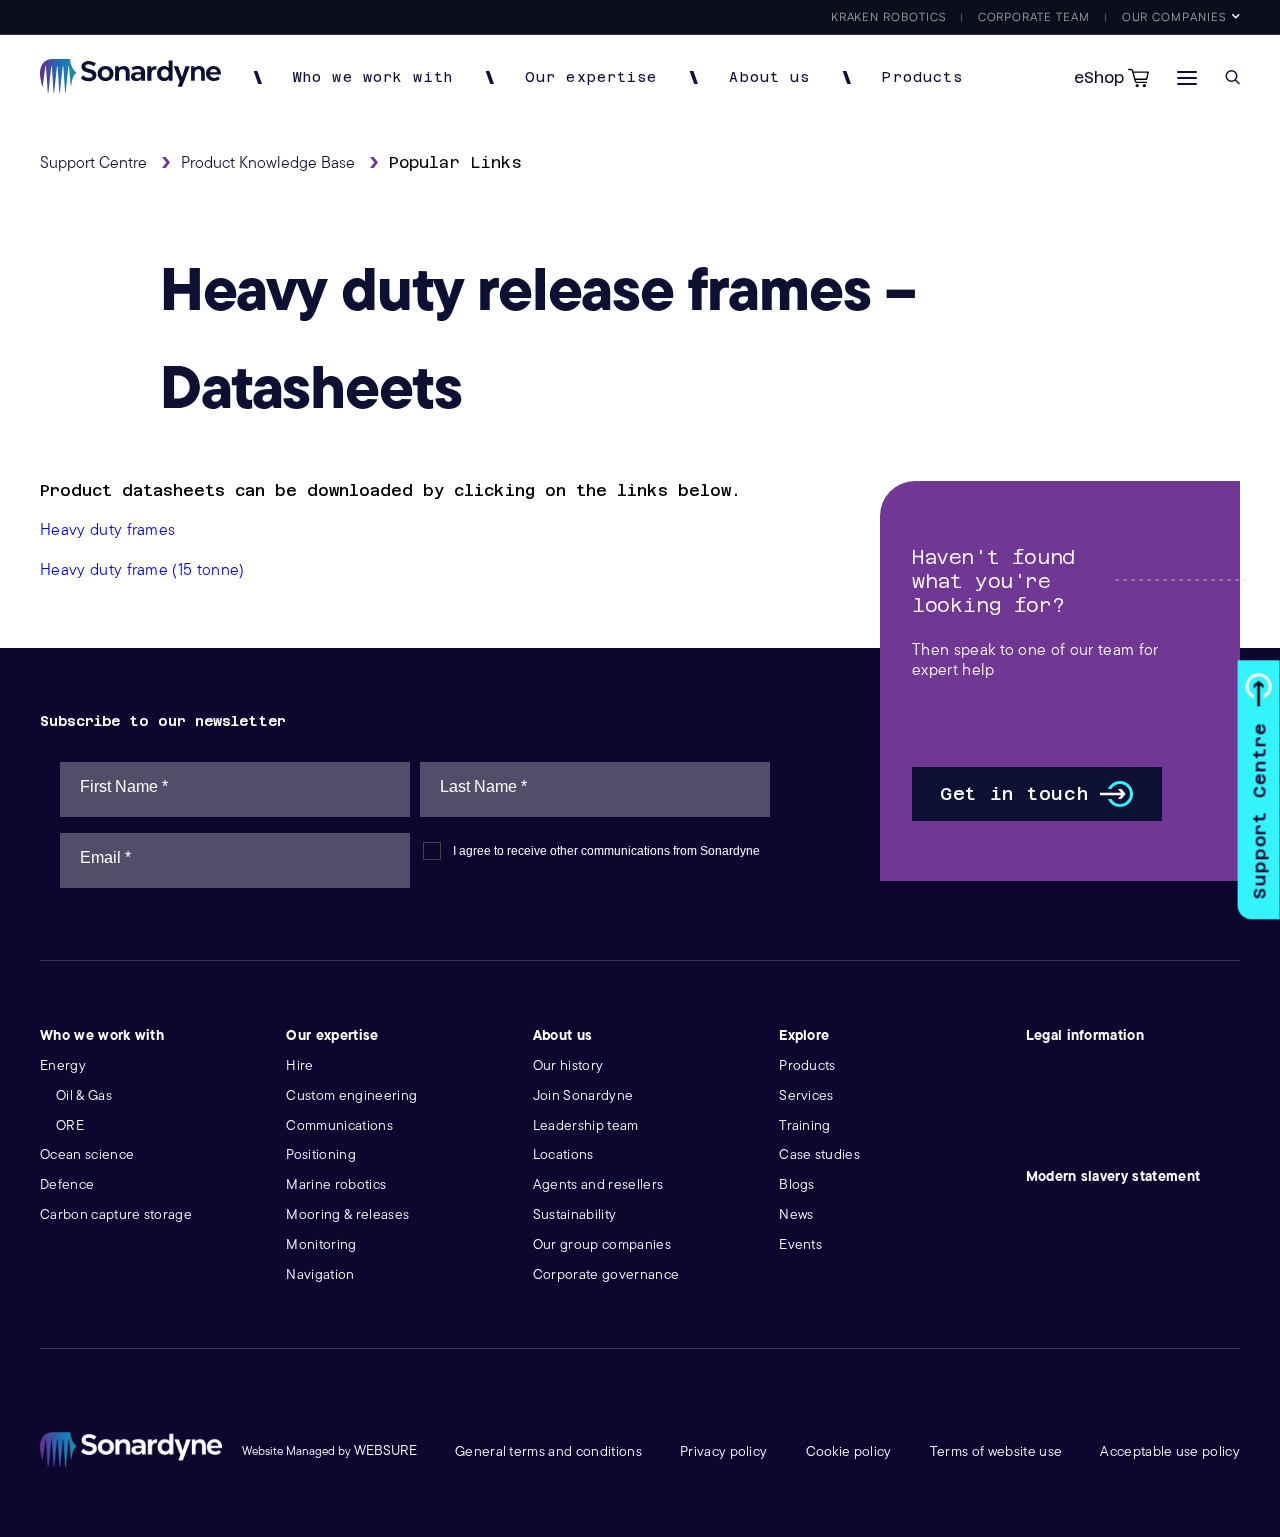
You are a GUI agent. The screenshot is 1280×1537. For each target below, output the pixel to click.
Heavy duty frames (107, 530)
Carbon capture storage (116, 1214)
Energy (63, 1065)
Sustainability (574, 1214)
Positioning (321, 1154)
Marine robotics (336, 1184)
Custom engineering (351, 1095)
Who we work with (373, 77)
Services (806, 1095)
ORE (70, 1125)
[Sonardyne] (130, 87)
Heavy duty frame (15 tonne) (142, 570)
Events (800, 1244)
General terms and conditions (548, 1451)
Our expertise (591, 77)
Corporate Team (1034, 16)
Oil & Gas (84, 1095)
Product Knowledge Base (268, 163)
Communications (339, 1125)
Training (805, 1125)
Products (922, 77)
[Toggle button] (1187, 77)
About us (769, 77)
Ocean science (87, 1154)
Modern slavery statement (1113, 1176)
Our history (568, 1065)
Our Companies (1174, 16)
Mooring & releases (347, 1214)
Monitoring (321, 1244)
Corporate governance (606, 1274)
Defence (67, 1184)
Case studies (819, 1154)
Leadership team (586, 1125)
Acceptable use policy (1170, 1451)
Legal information (1085, 1035)
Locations (563, 1154)
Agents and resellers (598, 1184)
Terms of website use (996, 1451)
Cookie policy (849, 1451)
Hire (299, 1065)
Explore (804, 1035)
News (796, 1214)
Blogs (797, 1184)
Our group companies (602, 1244)
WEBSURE (385, 1450)
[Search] (1232, 77)
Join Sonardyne (583, 1095)
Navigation (320, 1274)
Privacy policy (723, 1451)
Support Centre (1259, 810)
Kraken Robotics (888, 16)
